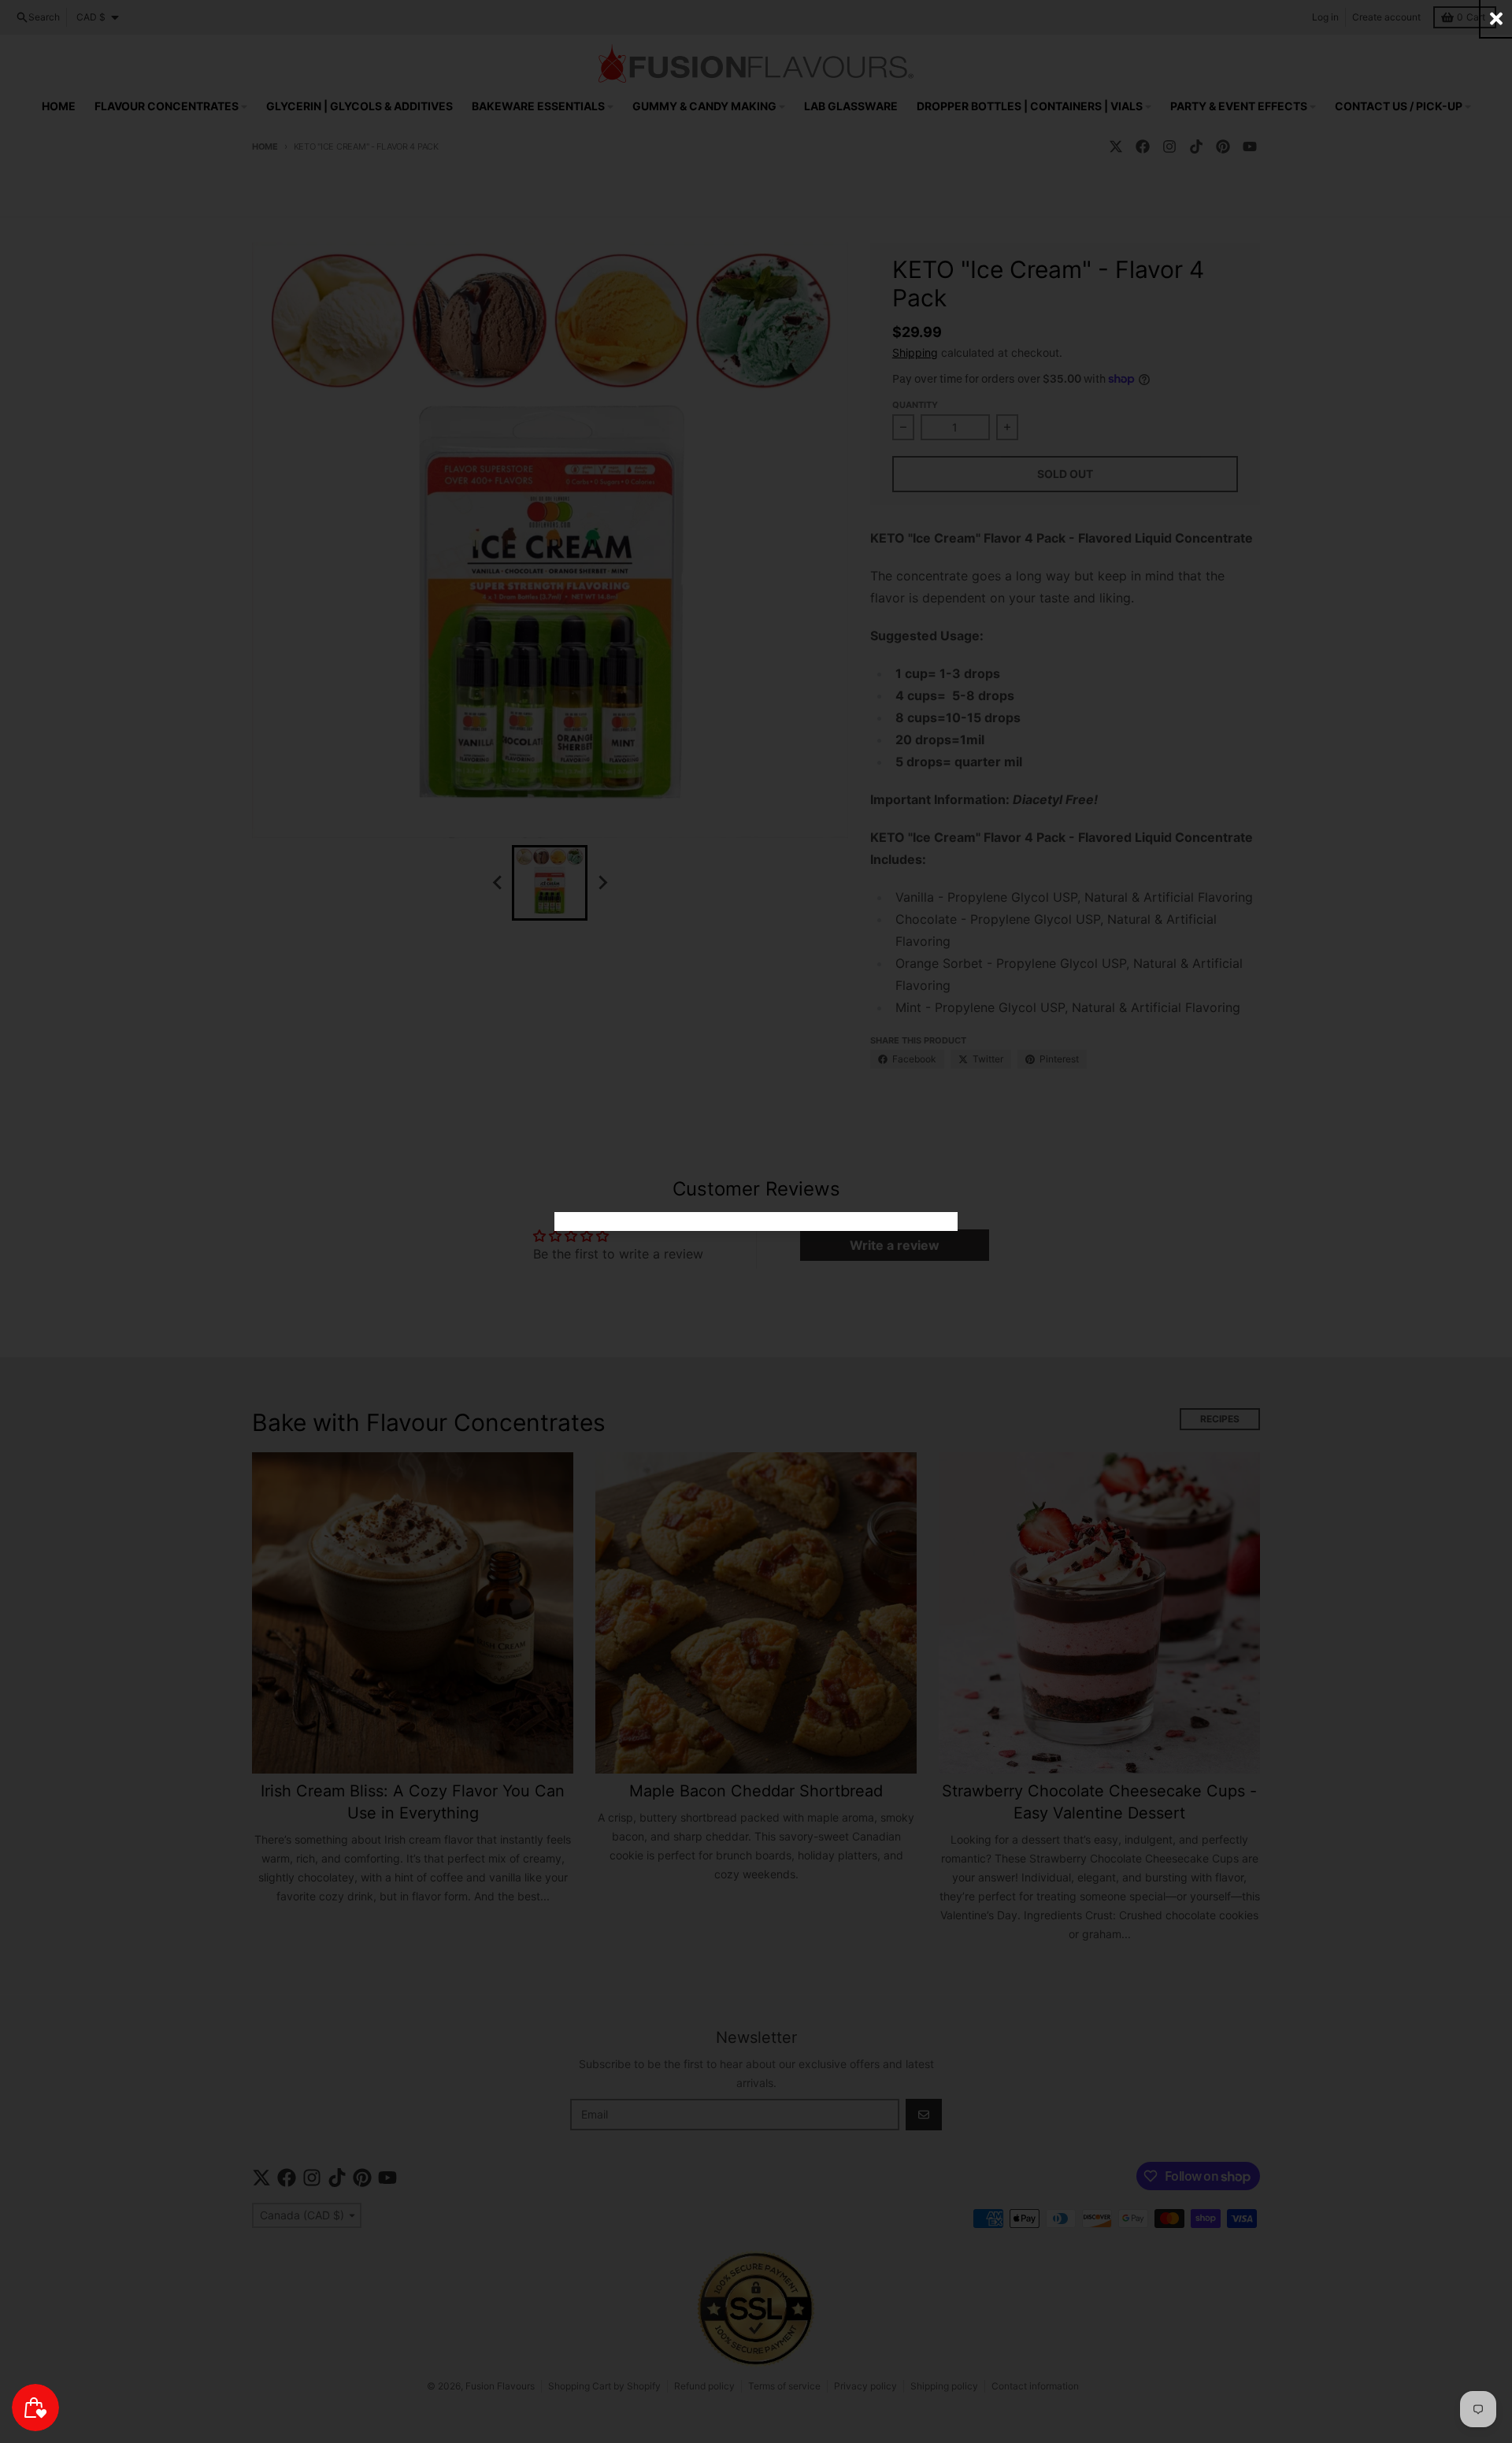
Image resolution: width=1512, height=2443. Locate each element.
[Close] (1496, 19)
